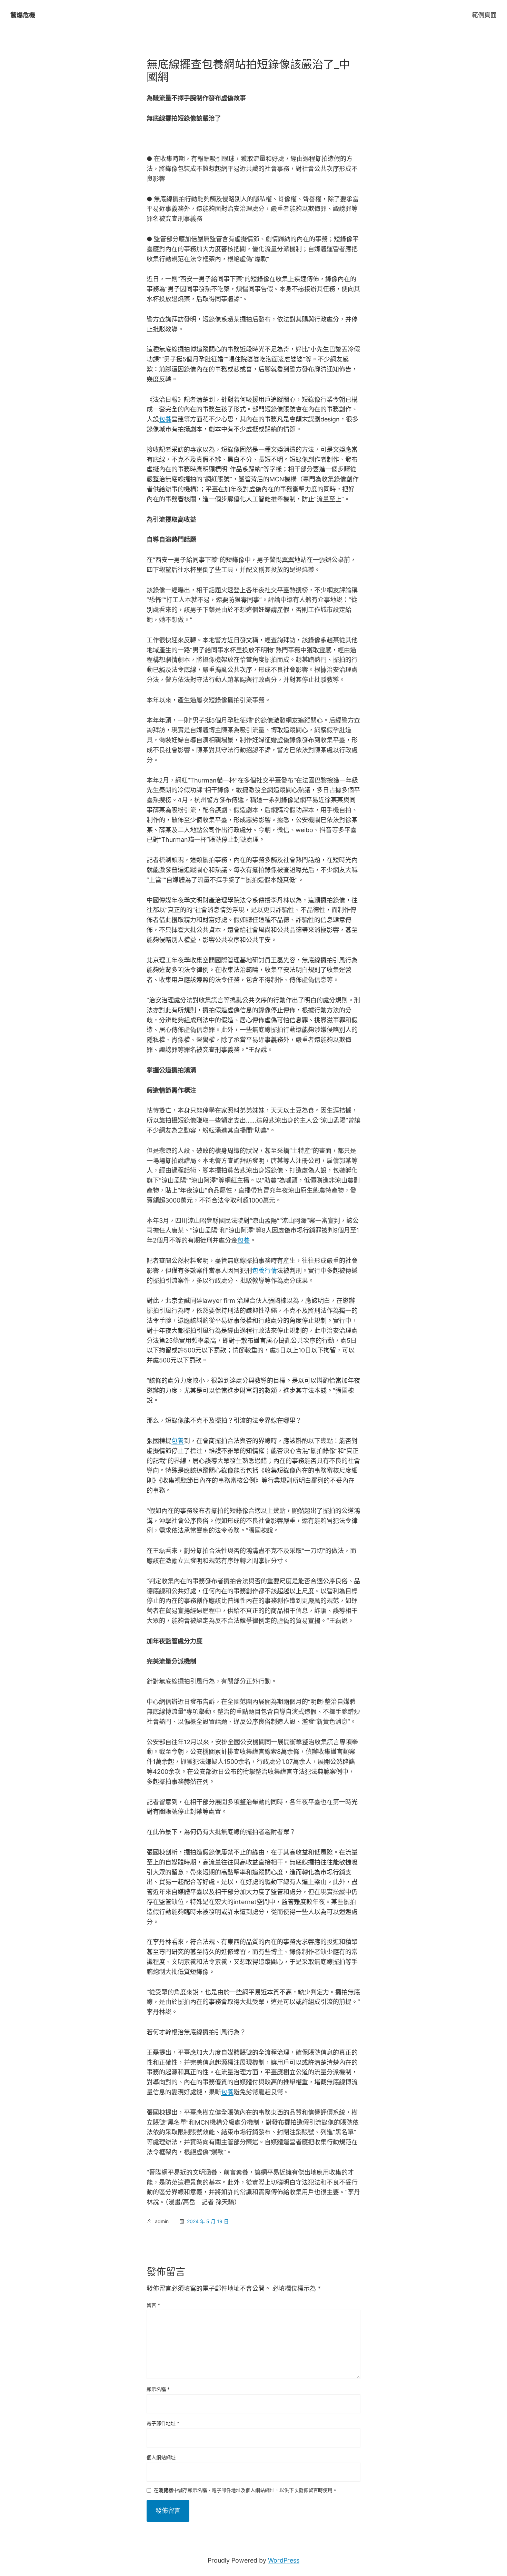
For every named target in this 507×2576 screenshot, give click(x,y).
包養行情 (265, 1271)
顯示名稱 (158, 2389)
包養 (165, 419)
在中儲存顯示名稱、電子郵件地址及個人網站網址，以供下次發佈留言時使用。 (246, 2490)
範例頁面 (484, 15)
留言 (153, 2305)
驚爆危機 (23, 15)
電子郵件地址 (163, 2423)
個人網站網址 (161, 2457)
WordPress (284, 2560)
